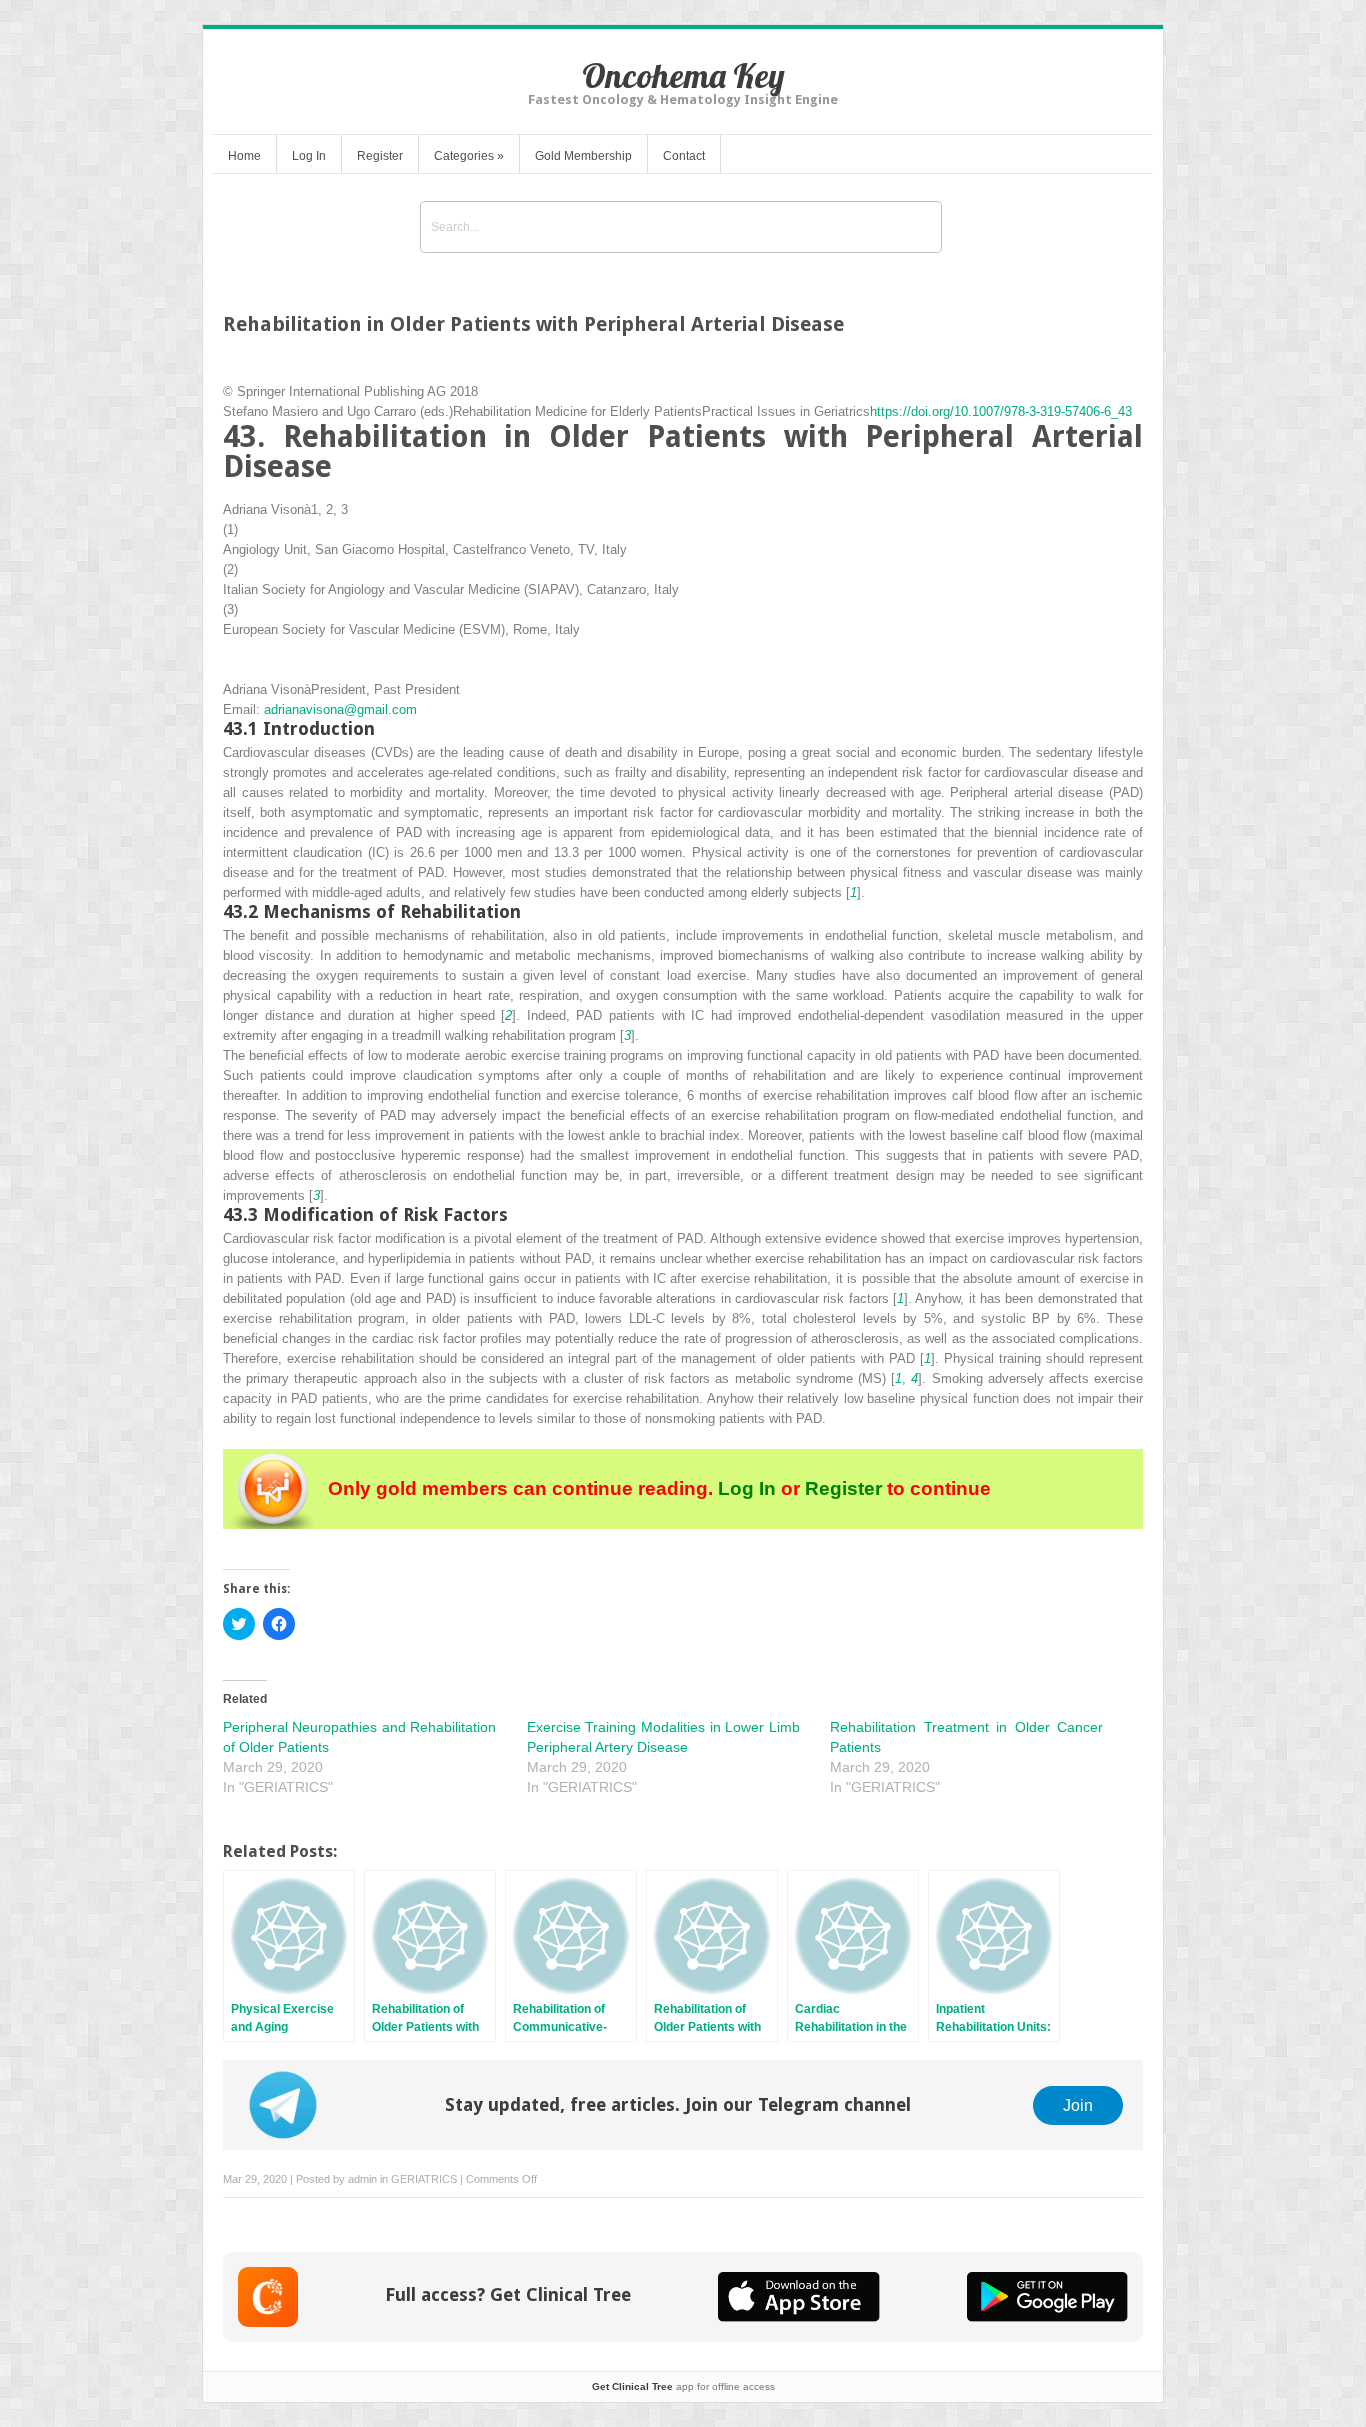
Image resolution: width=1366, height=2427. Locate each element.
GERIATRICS (424, 2179)
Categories (469, 156)
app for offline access (683, 2386)
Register (380, 156)
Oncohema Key (683, 75)
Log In (309, 156)
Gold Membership (583, 156)
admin (362, 2179)
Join (1078, 2105)
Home (244, 156)
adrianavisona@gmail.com (340, 709)
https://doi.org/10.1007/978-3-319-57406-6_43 (1001, 411)
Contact (684, 156)
